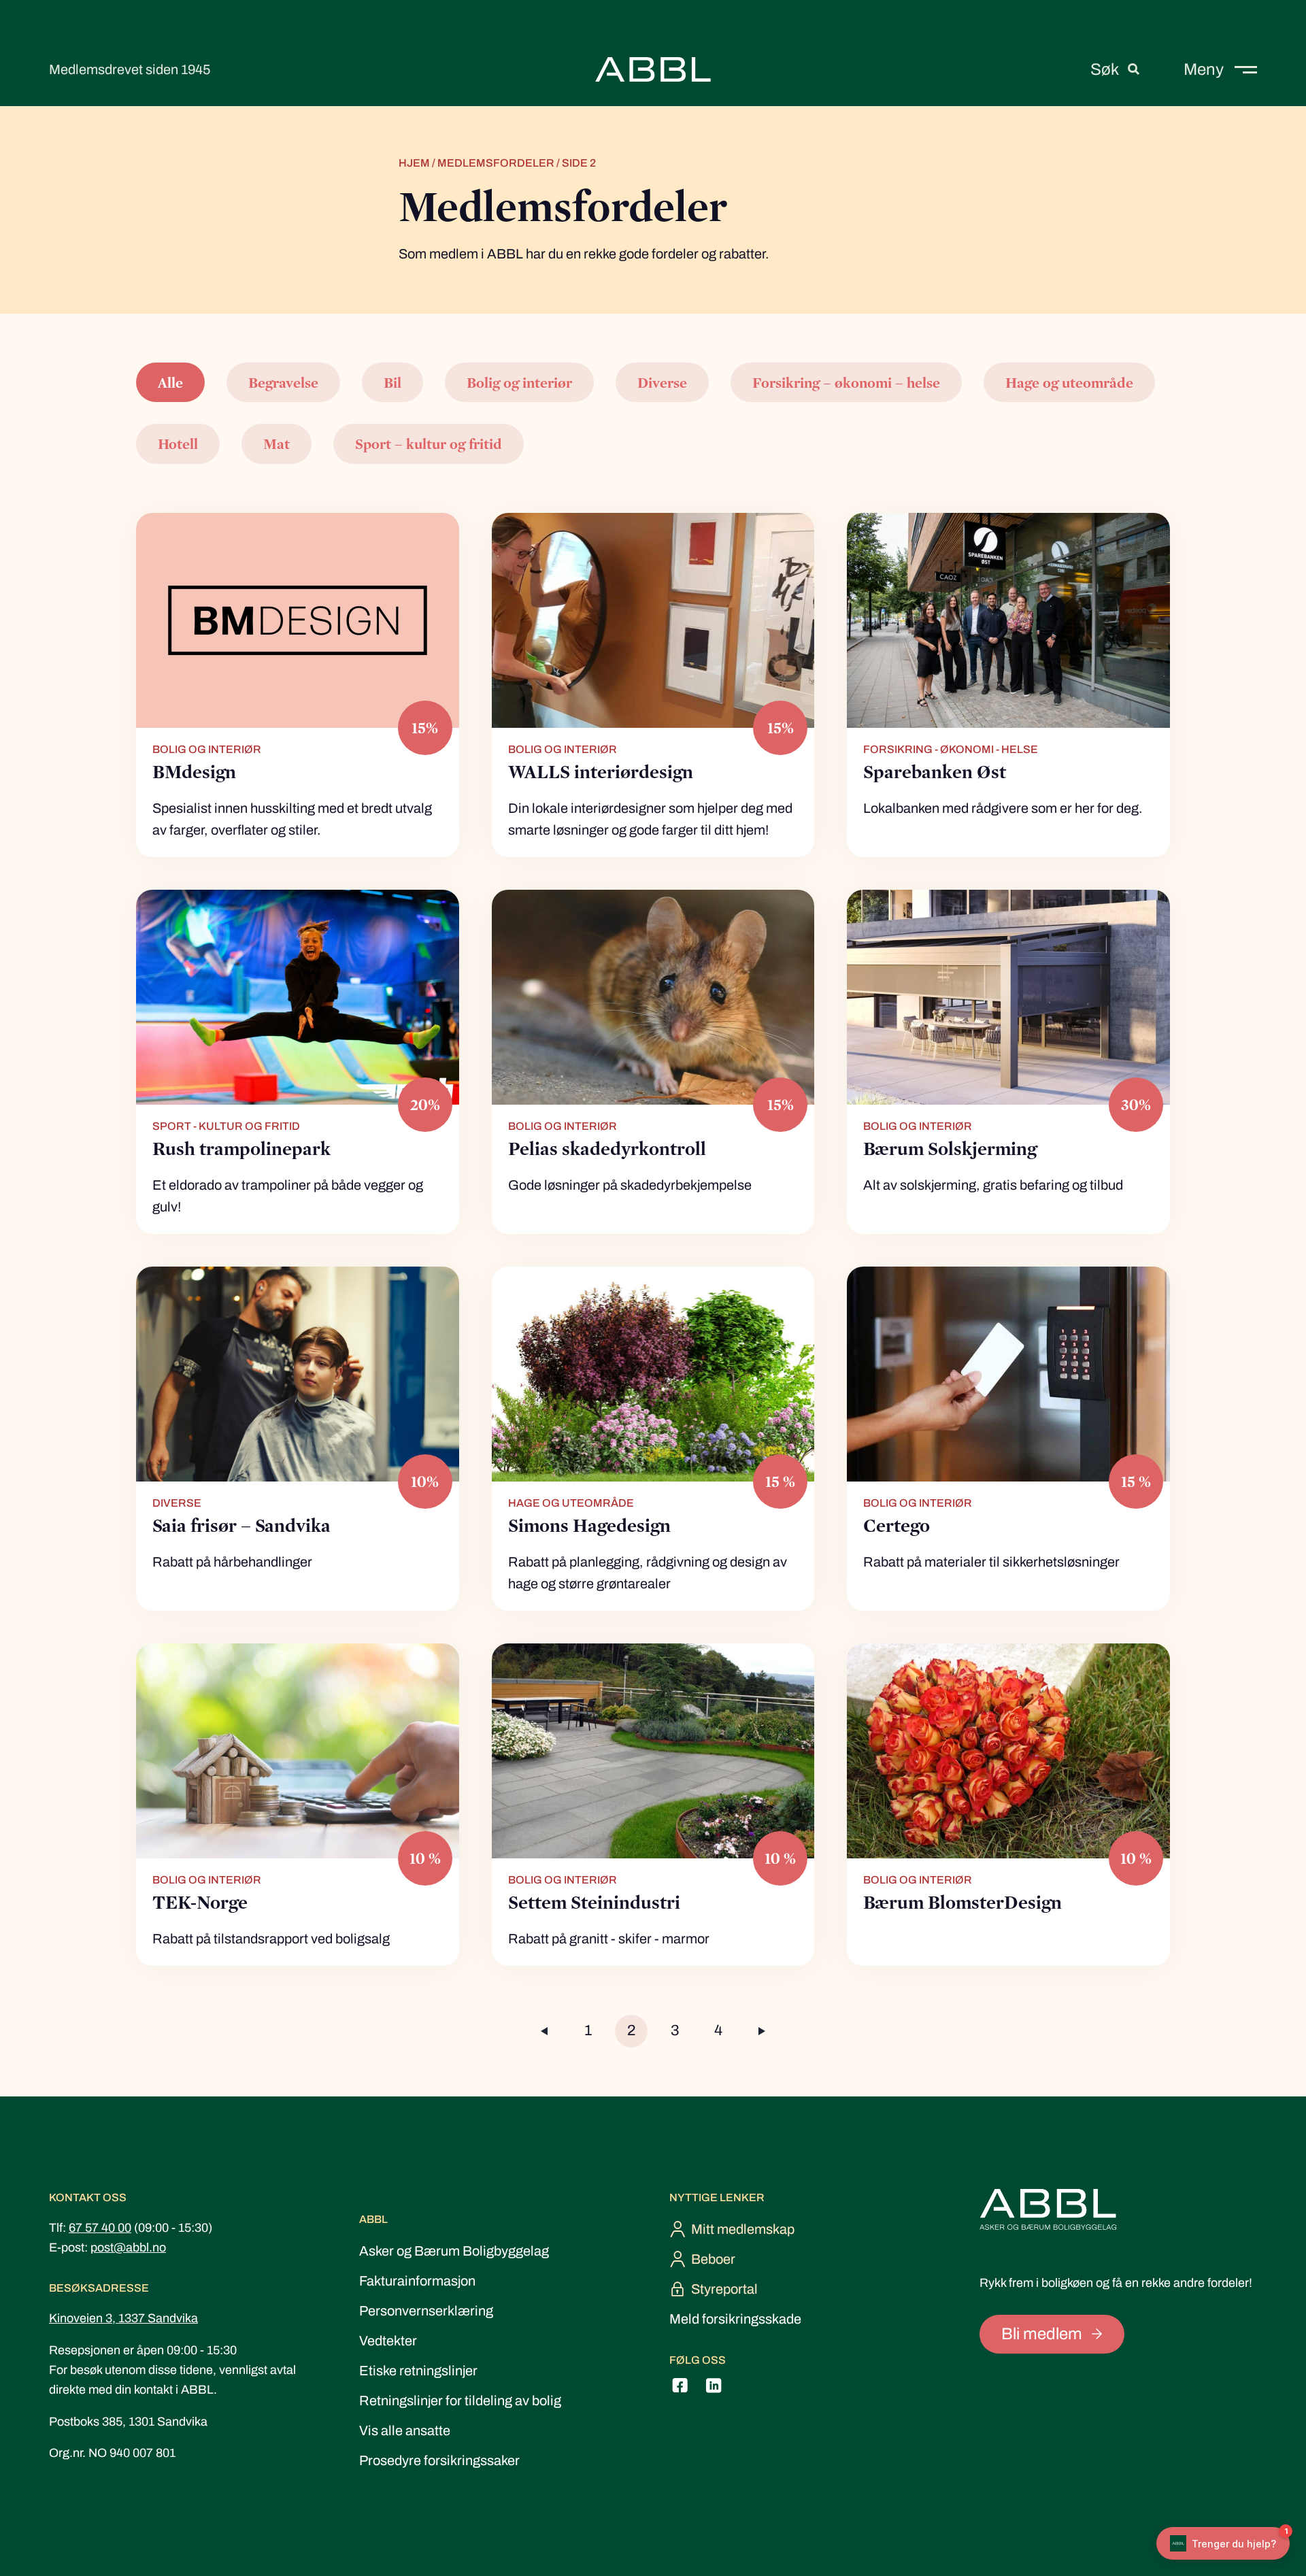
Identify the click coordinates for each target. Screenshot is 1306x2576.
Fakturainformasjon (417, 2281)
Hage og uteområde (1069, 382)
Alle (170, 382)
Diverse (662, 382)
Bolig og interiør (519, 382)
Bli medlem (1042, 2334)
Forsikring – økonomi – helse (846, 382)
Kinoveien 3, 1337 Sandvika (123, 2318)
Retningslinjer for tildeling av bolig (460, 2401)
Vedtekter (388, 2341)
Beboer (713, 2259)
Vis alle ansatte (405, 2430)
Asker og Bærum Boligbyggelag (454, 2251)
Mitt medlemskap (743, 2229)
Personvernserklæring (426, 2311)
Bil (392, 382)
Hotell (178, 444)
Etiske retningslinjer (418, 2371)
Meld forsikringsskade (735, 2319)
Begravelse (283, 382)
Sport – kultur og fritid (429, 444)
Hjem (414, 163)
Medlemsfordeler (496, 163)
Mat (277, 444)
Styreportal (724, 2289)
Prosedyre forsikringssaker (439, 2460)
